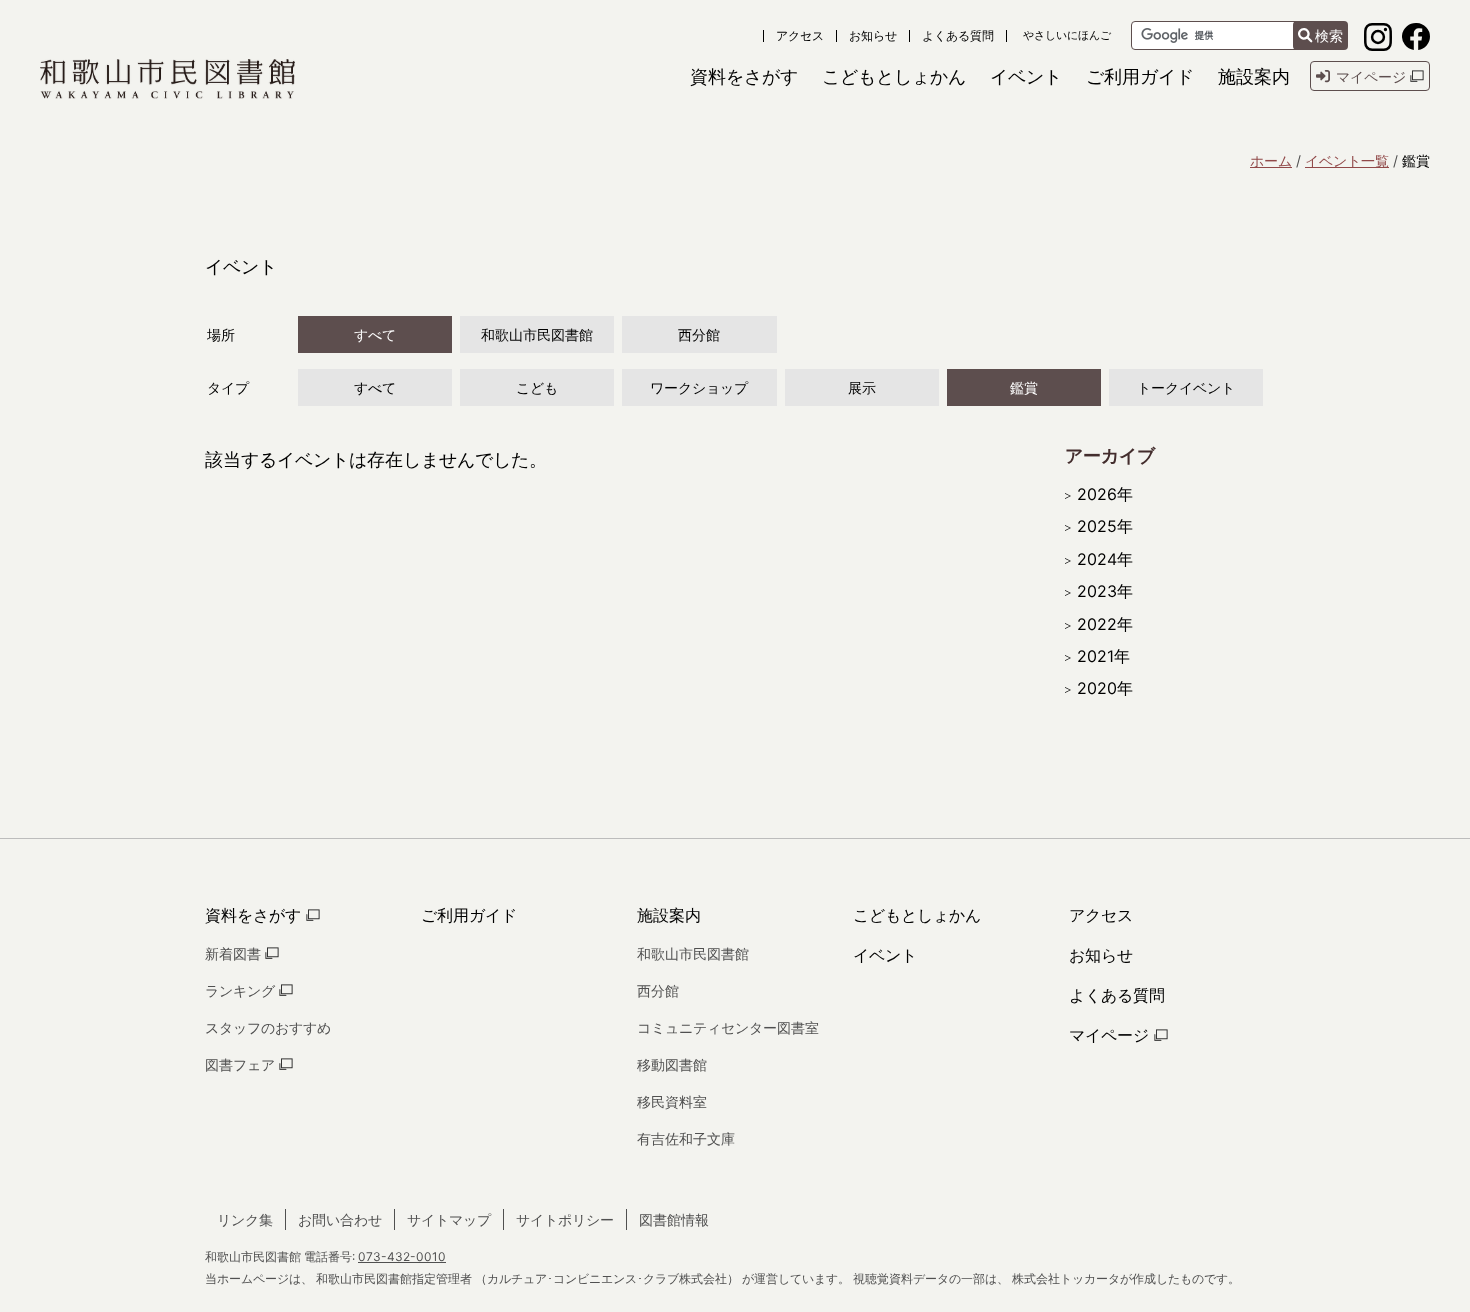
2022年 (1105, 624)
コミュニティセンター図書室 (728, 1027)
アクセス (800, 36)
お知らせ (873, 36)
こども (537, 387)
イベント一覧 (1347, 160)
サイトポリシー (565, 1219)
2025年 (1105, 526)
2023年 (1105, 591)
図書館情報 (674, 1219)
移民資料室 (672, 1101)
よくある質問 (958, 36)
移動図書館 (672, 1064)
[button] (744, 76)
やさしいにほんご (1067, 35)
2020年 (1105, 688)
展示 (862, 387)
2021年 (1103, 656)
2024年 (1105, 559)
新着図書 (235, 953)
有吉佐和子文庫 (686, 1138)
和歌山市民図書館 (537, 334)
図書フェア (242, 1064)
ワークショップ (699, 387)
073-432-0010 (402, 1256)
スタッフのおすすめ (268, 1027)
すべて (375, 334)
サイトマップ (449, 1219)
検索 (1329, 35)
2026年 (1105, 494)
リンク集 (245, 1219)
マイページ (1111, 1035)
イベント (885, 955)
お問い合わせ (340, 1219)
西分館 (699, 334)
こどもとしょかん (917, 915)
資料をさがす (255, 915)
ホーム (1271, 160)
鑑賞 (1024, 387)
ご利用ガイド (469, 915)
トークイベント (1186, 387)
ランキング (242, 990)
